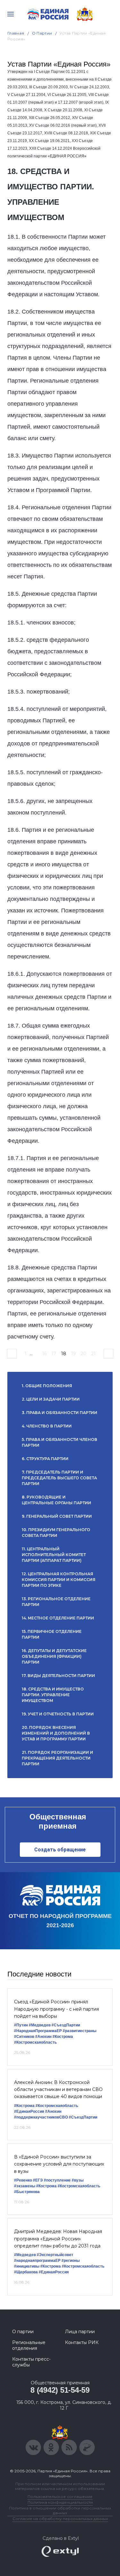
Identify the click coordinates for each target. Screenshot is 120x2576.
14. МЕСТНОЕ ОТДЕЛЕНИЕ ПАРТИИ (58, 1618)
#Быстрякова (27, 2192)
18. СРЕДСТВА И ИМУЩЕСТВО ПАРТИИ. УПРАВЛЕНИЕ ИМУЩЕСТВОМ (53, 1695)
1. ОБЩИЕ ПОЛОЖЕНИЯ (47, 1386)
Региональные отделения (29, 2345)
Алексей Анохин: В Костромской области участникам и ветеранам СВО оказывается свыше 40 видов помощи (58, 2090)
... (31, 1354)
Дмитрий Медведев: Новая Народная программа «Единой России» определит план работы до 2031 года (58, 2239)
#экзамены (25, 2186)
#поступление (57, 2180)
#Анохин (43, 2037)
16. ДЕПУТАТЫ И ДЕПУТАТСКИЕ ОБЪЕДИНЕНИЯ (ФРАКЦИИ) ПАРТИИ (54, 1656)
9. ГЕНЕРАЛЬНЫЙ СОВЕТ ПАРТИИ (57, 1516)
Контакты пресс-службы (31, 2362)
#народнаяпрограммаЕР (37, 2261)
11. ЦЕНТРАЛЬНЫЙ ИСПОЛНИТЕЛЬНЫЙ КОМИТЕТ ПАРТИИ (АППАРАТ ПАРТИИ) (54, 1555)
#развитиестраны (80, 2031)
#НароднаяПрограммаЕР (38, 2031)
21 (93, 1354)
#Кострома (63, 2037)
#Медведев (40, 2025)
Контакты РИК (82, 2342)
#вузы (78, 2180)
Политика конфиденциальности (60, 2502)
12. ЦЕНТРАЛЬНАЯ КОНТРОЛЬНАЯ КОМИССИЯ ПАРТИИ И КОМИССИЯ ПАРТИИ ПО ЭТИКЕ (59, 1580)
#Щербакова (26, 2272)
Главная (16, 33)
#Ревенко (23, 2180)
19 (73, 1354)
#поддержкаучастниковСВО (41, 2117)
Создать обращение (60, 1850)
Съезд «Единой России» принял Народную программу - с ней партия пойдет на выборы (56, 2009)
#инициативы (27, 2266)
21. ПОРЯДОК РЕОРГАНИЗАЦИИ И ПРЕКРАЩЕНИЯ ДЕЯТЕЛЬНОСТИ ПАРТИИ (57, 1758)
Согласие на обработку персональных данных (60, 2519)
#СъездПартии (66, 2025)
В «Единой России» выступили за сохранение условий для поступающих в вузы (59, 2164)
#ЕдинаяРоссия (29, 2111)
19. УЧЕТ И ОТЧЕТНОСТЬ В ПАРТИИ (58, 1714)
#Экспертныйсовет (55, 2255)
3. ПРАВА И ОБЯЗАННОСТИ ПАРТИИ (60, 1413)
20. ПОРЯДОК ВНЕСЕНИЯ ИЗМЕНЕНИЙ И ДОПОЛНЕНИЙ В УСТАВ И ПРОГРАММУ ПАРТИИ (56, 1733)
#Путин (21, 2025)
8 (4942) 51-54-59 (60, 2390)
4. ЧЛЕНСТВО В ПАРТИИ (47, 1426)
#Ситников (24, 2037)
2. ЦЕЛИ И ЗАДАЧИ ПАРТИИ (51, 1399)
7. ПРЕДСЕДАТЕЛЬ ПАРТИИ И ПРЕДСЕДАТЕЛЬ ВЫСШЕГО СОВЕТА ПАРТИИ (59, 1478)
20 (84, 1354)
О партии (42, 33)
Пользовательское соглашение (60, 2496)
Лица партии (80, 2332)
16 (44, 1354)
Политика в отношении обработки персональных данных (60, 2510)
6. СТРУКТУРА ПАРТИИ (45, 1459)
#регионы (71, 2261)
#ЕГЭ (38, 2180)
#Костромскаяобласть (35, 2042)
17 (54, 1354)
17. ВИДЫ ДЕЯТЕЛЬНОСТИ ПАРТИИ (58, 1676)
